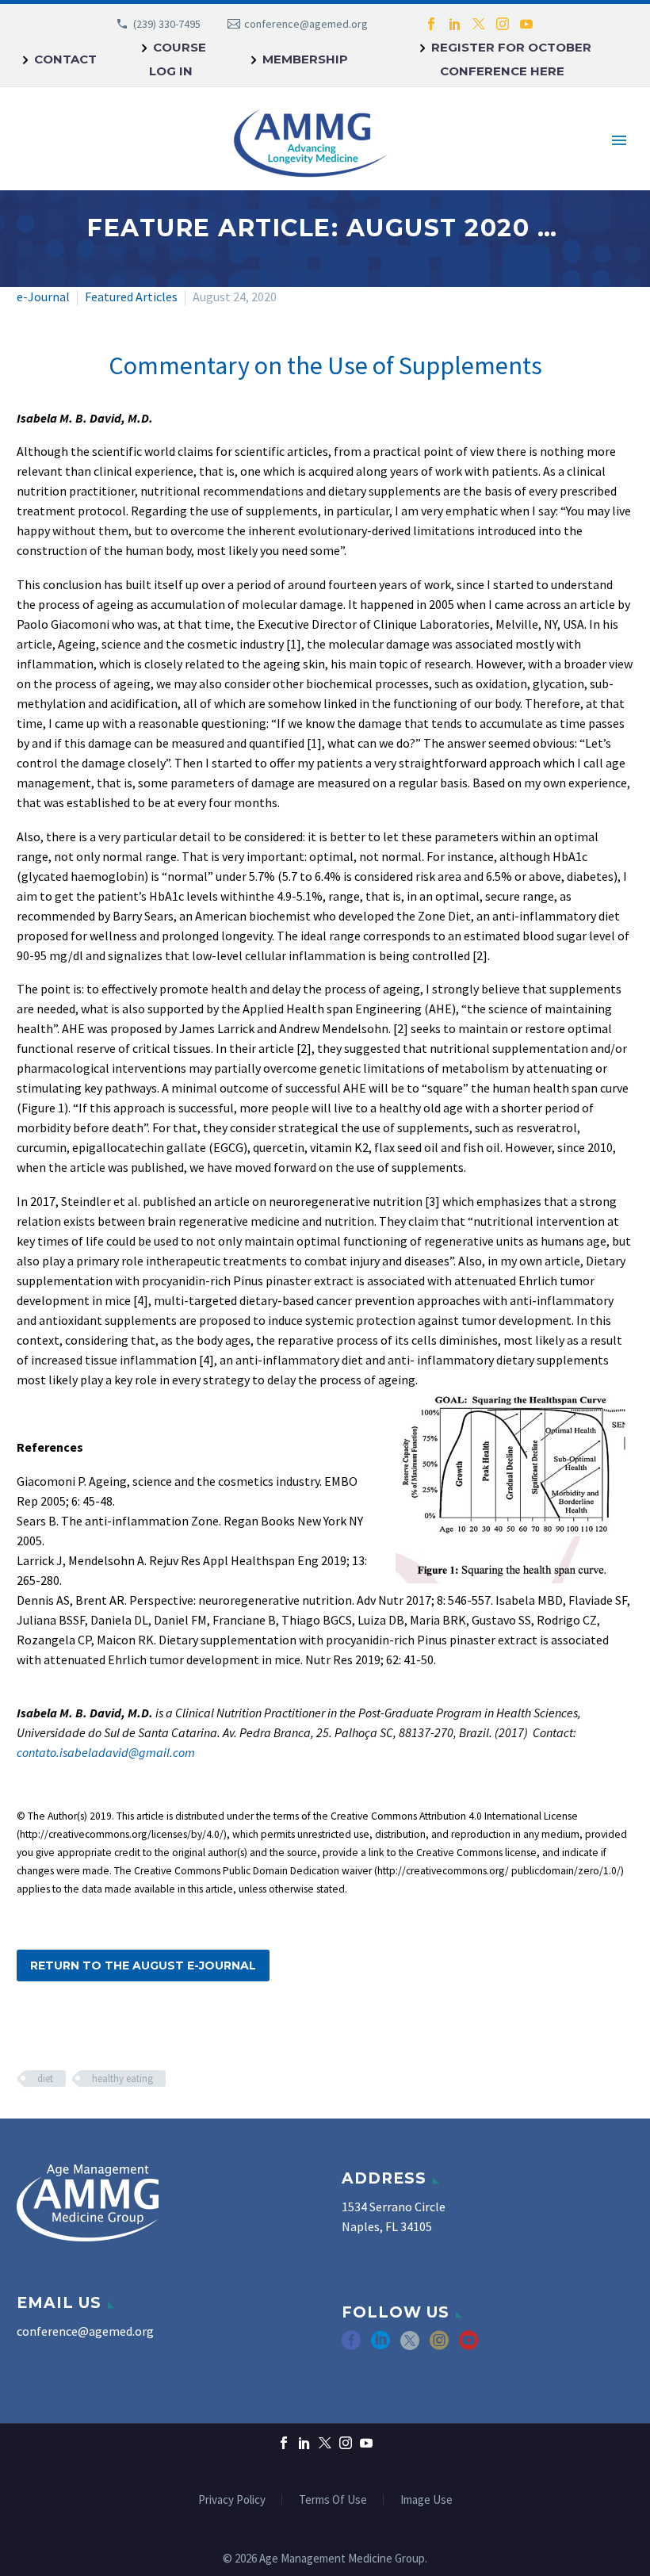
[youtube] (468, 2346)
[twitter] (410, 2346)
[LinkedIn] (455, 24)
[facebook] (351, 2346)
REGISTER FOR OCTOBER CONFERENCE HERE (511, 59)
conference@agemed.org (306, 24)
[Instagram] (503, 24)
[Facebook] (431, 24)
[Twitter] (479, 24)
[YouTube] (526, 24)
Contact (65, 59)
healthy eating (122, 2078)
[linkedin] (380, 2346)
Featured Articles (131, 297)
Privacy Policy (232, 2500)
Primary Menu (619, 140)
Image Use (426, 2500)
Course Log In (178, 59)
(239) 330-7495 (167, 24)
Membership (305, 59)
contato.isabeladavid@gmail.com (106, 1752)
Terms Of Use (333, 2500)
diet (45, 2078)
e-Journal (43, 297)
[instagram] (439, 2346)
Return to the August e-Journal (143, 1965)
